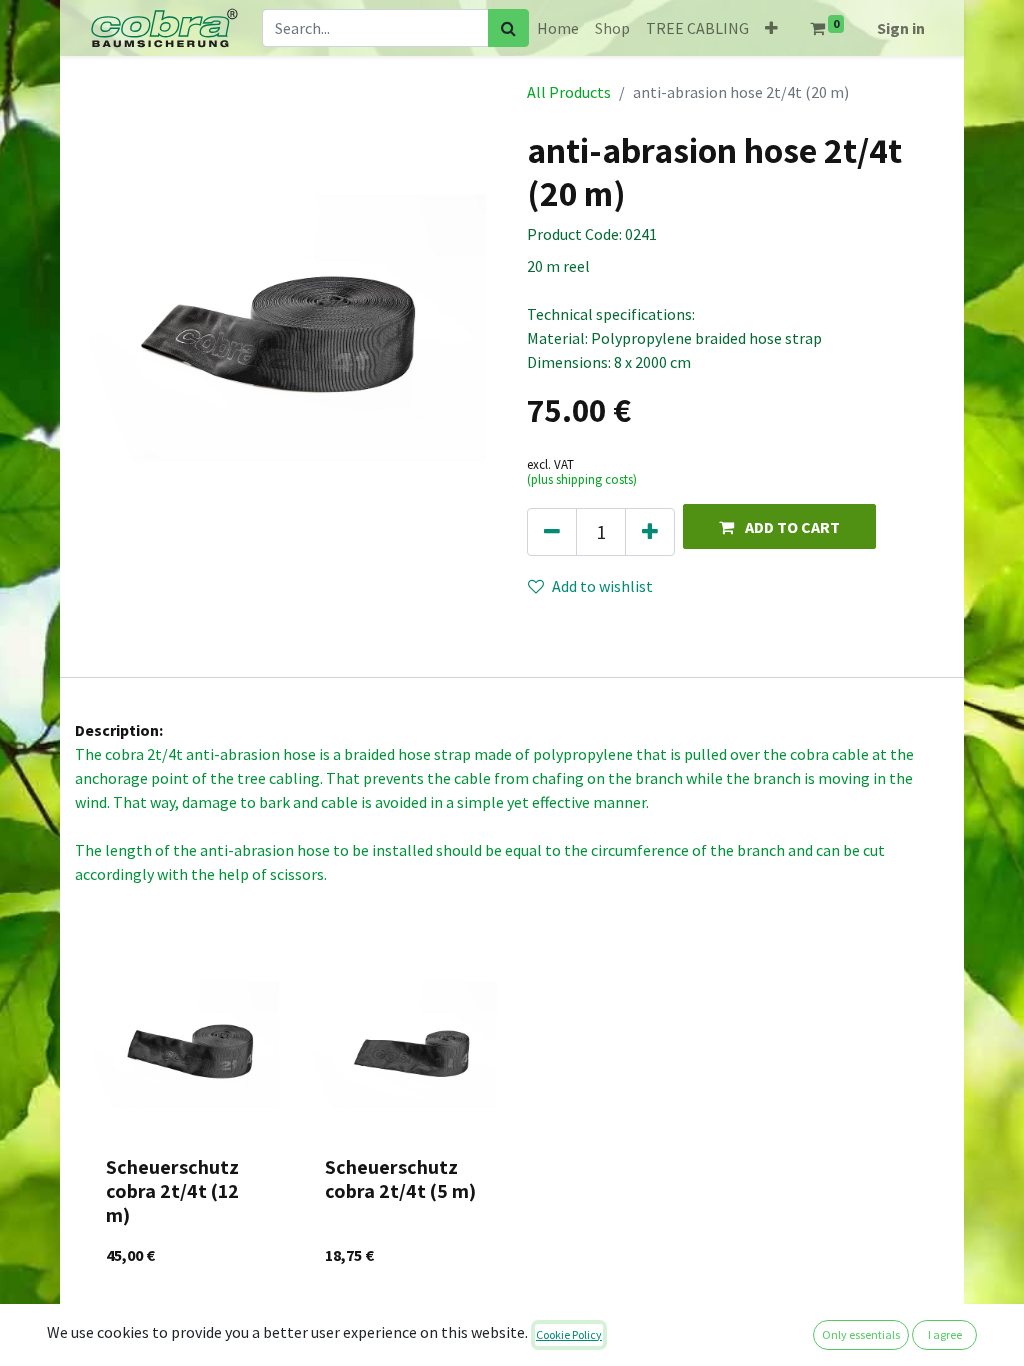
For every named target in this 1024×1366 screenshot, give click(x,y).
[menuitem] (558, 28)
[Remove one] (552, 532)
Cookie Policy (569, 1334)
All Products (569, 92)
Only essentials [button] (861, 1334)
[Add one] (650, 532)
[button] (771, 28)
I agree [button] (945, 1334)
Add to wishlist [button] (602, 586)
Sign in (901, 28)
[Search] (508, 28)
